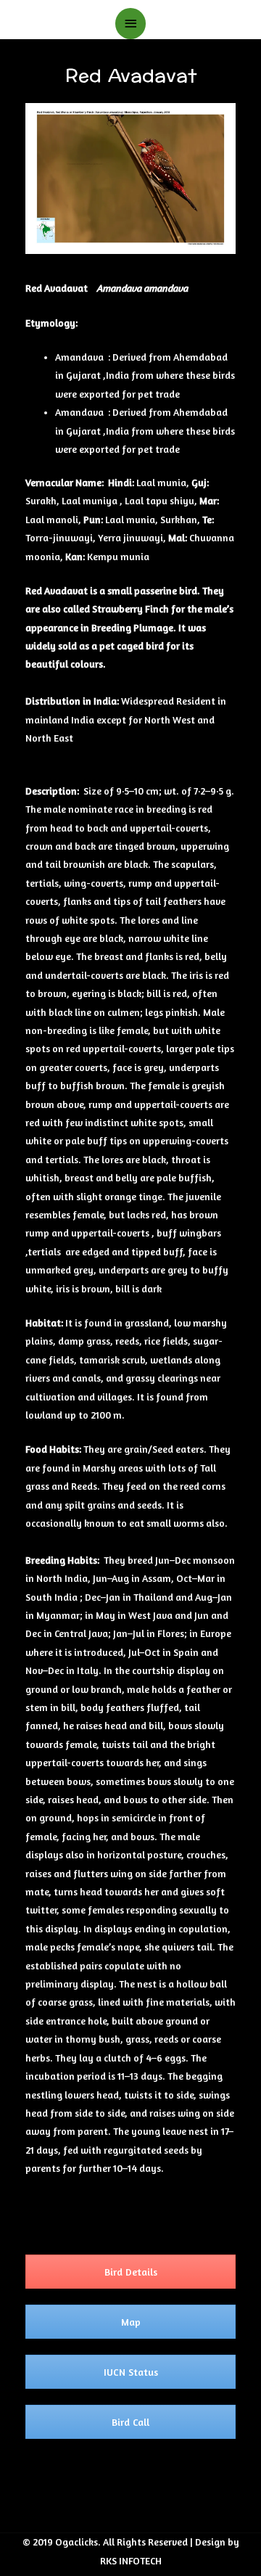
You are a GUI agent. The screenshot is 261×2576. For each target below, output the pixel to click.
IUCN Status (131, 2372)
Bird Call (130, 2422)
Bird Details (131, 2272)
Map (131, 2322)
